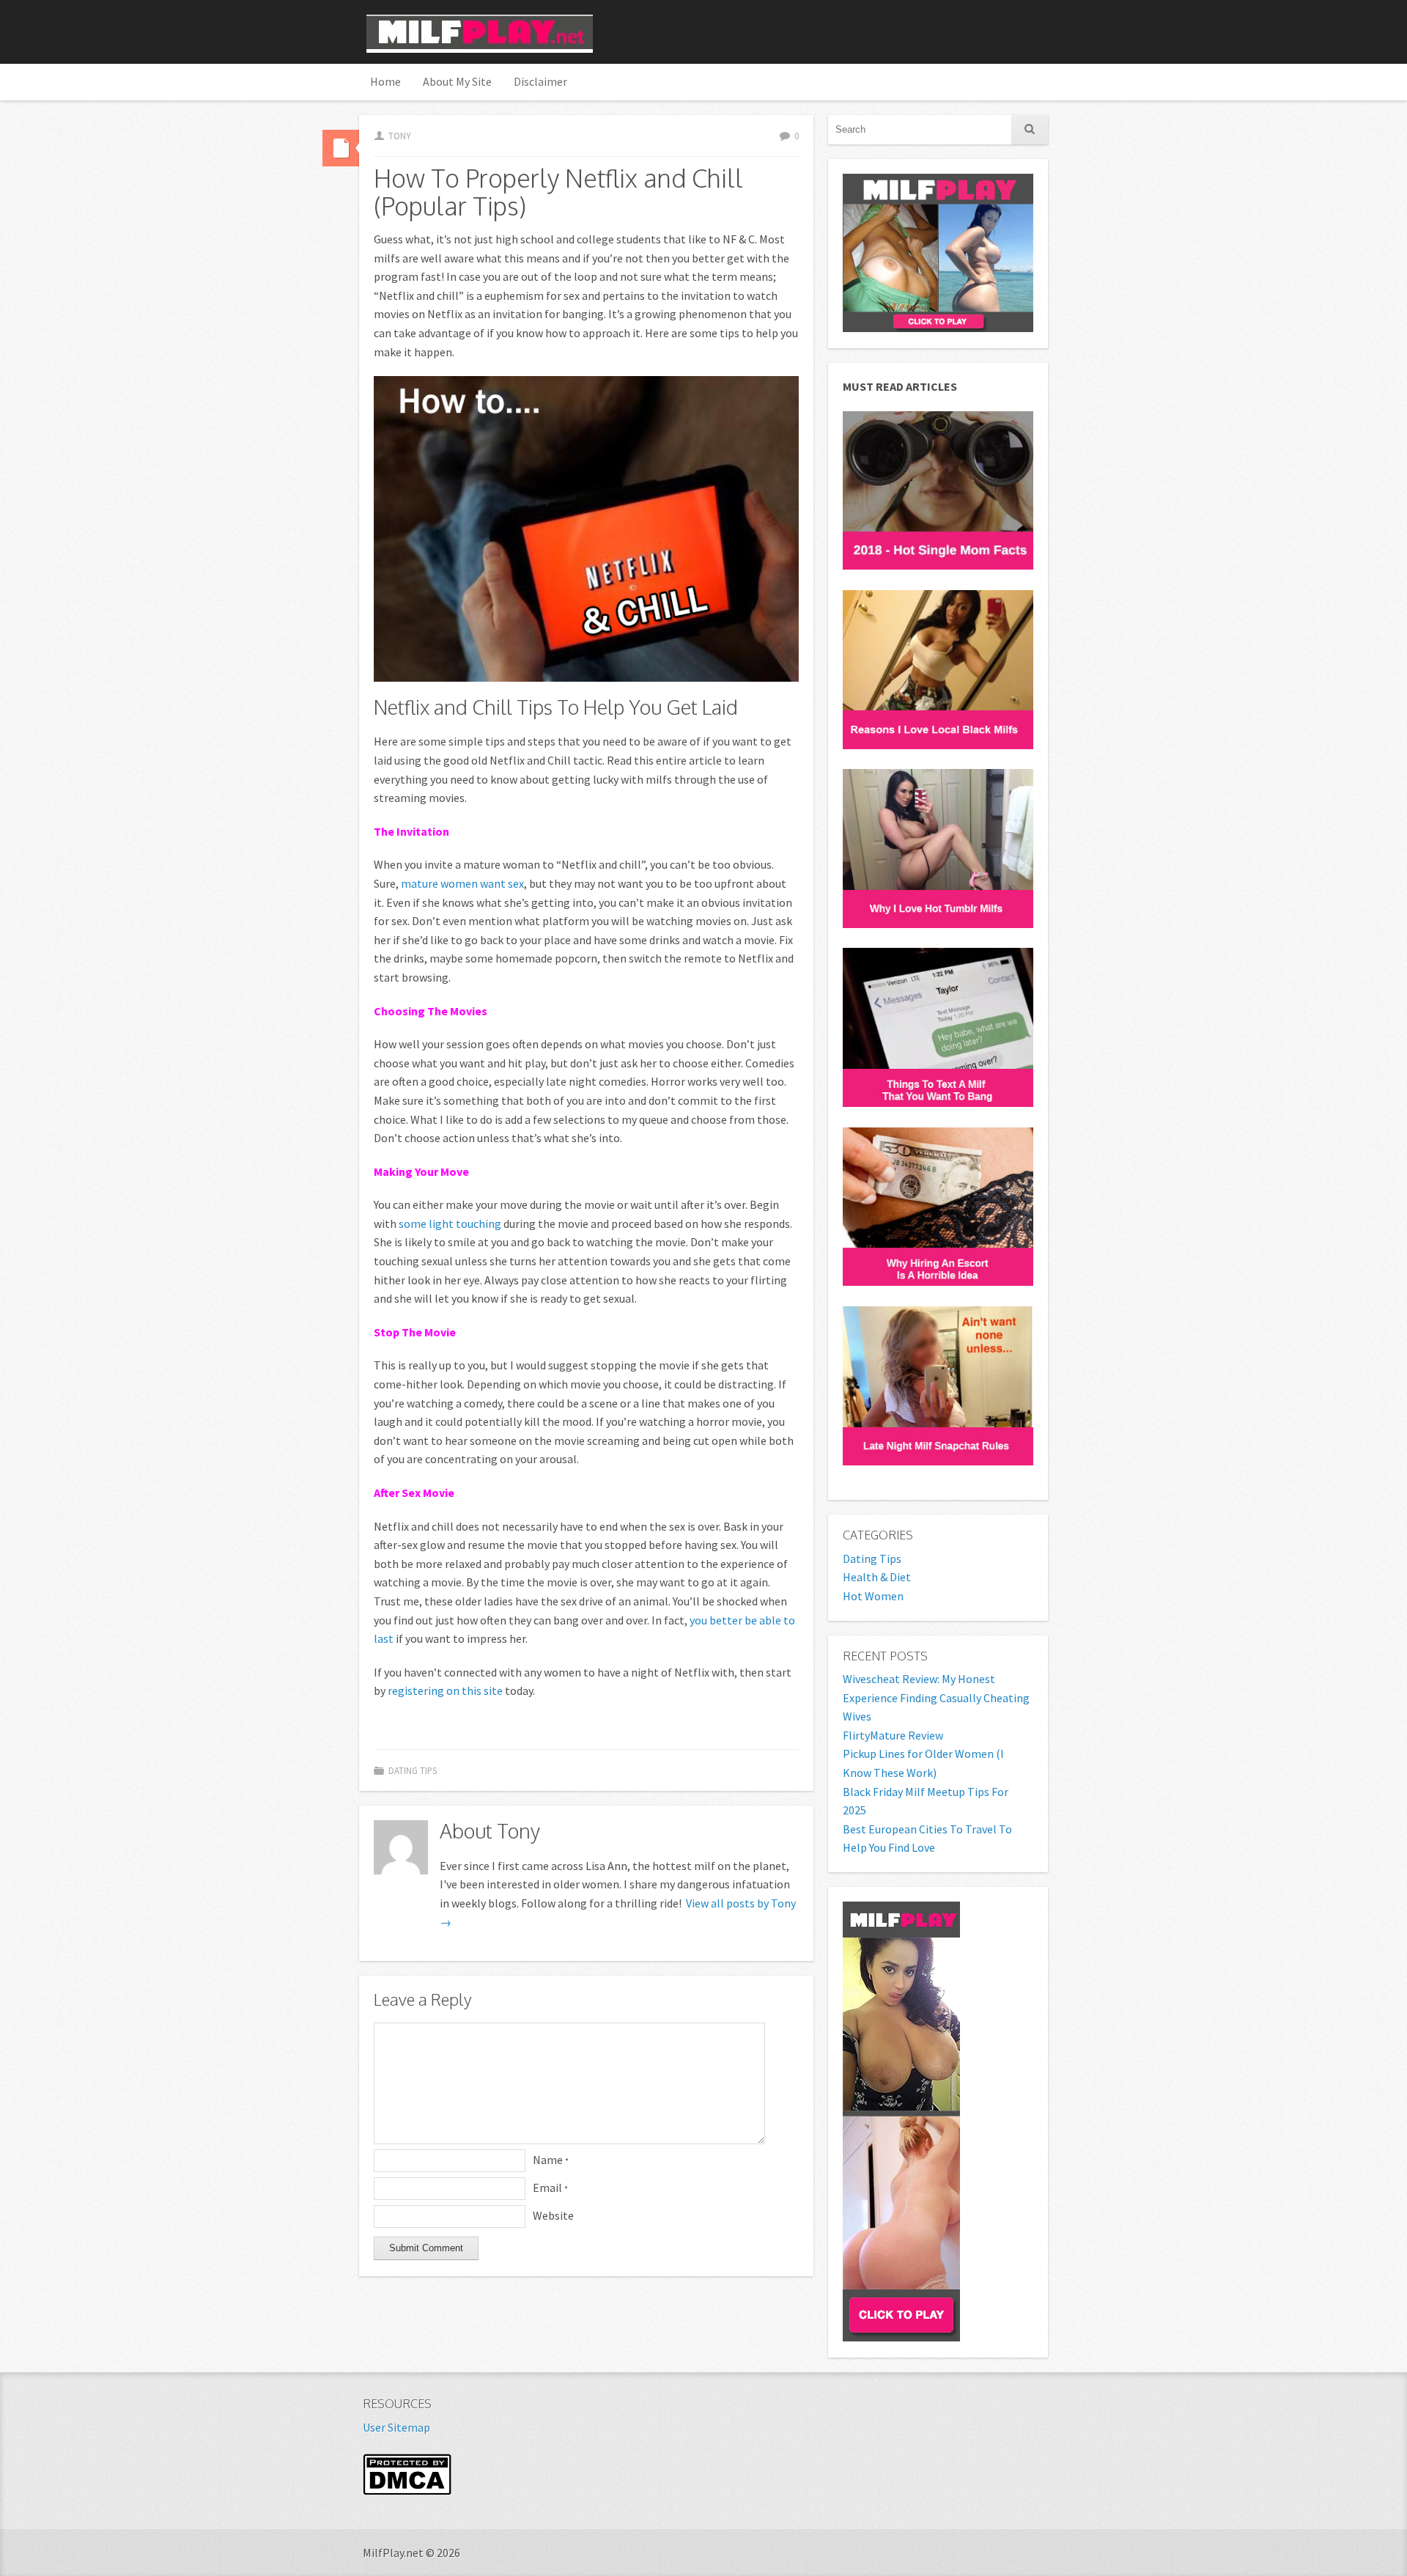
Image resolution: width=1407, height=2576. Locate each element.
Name (551, 2160)
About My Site (457, 81)
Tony (399, 136)
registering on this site (445, 1690)
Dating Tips (413, 1770)
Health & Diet (877, 1577)
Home (385, 81)
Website (553, 2215)
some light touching (450, 1223)
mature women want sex (462, 883)
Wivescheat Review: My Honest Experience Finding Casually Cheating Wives (936, 1697)
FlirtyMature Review (893, 1735)
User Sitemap (396, 2427)
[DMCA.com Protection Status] (407, 2491)
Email (550, 2187)
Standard (341, 148)
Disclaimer (540, 81)
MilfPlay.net (480, 34)
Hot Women (873, 1596)
